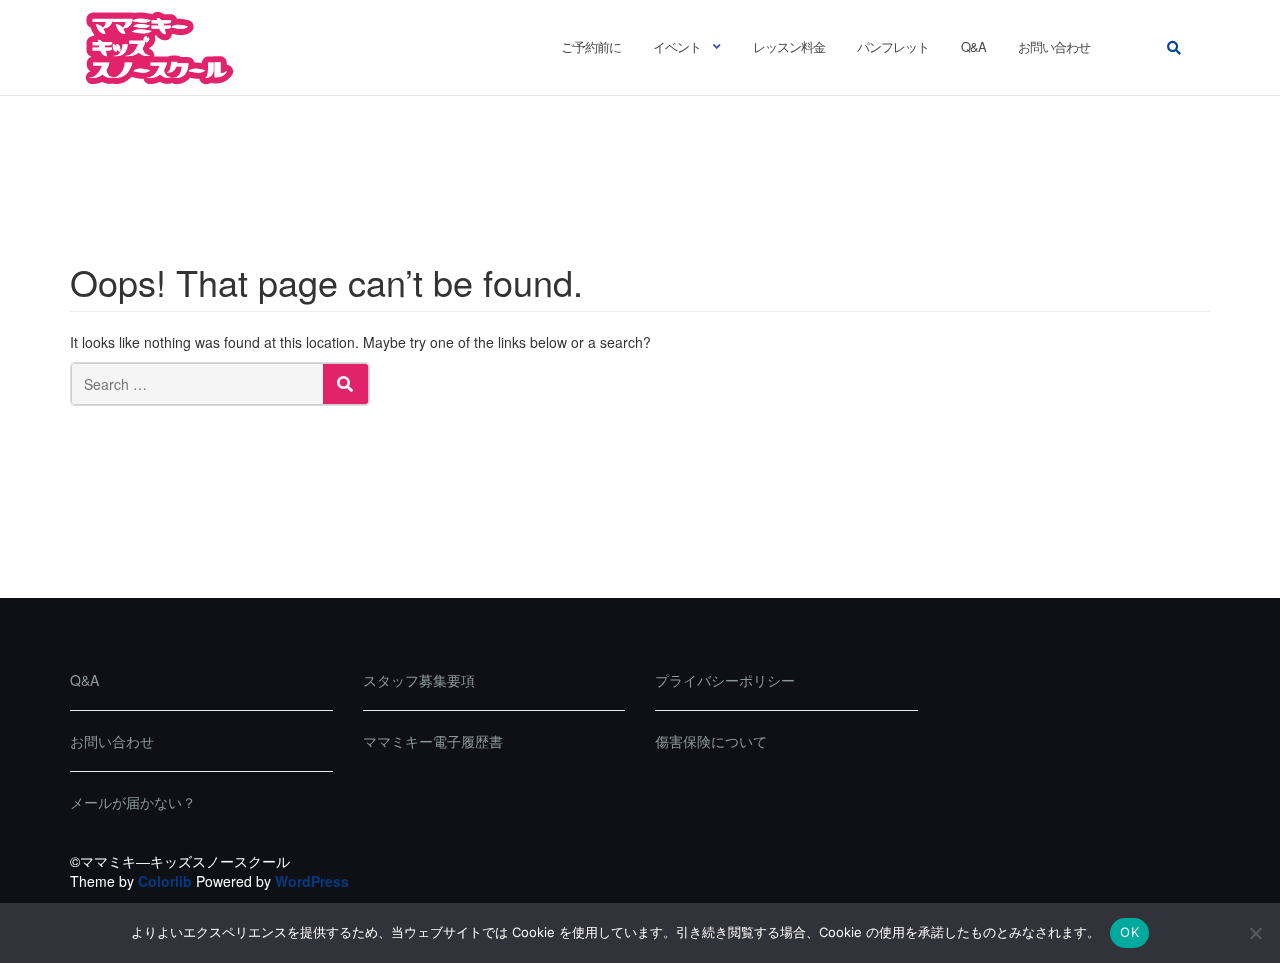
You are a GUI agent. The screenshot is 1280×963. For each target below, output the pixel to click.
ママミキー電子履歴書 (433, 741)
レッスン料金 (789, 46)
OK (1129, 932)
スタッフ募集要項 (419, 680)
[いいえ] (1255, 933)
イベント (677, 46)
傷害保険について (711, 741)
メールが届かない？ (133, 802)
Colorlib (165, 881)
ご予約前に (591, 46)
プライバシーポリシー (725, 680)
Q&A (973, 46)
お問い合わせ (1054, 46)
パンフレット (893, 46)
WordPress (312, 881)
